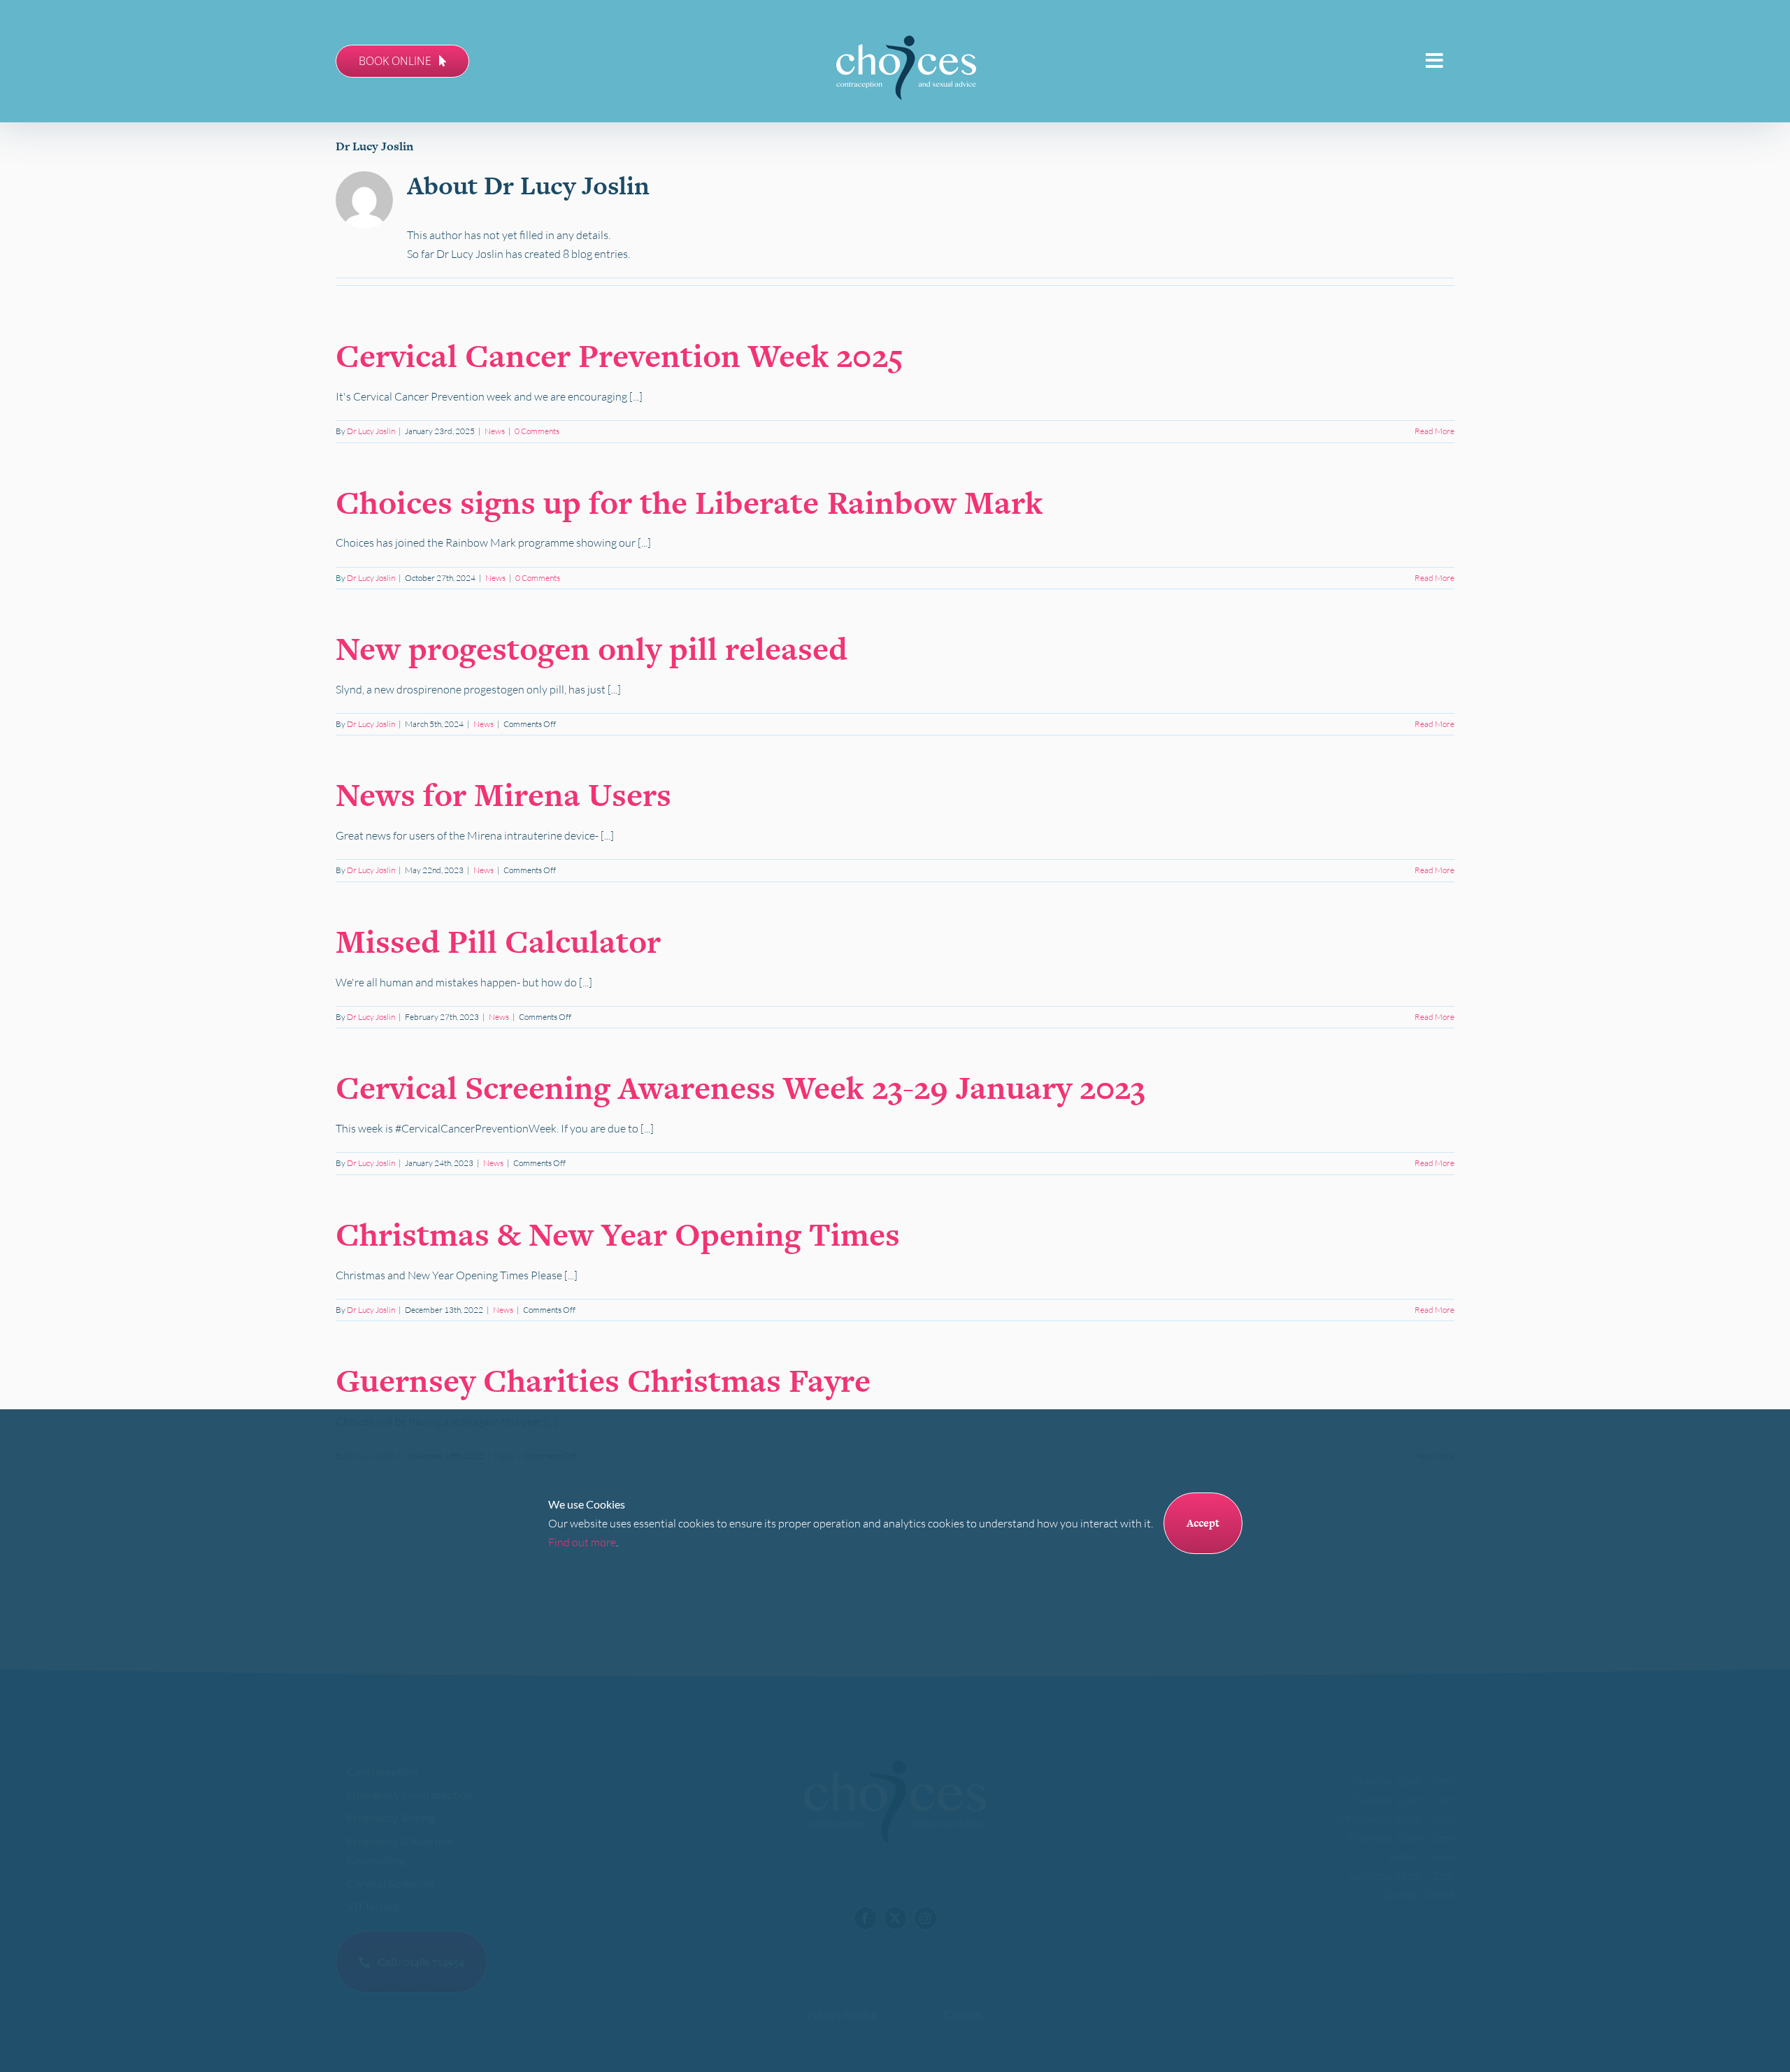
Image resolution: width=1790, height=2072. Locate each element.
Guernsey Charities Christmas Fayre (603, 1380)
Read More (1434, 431)
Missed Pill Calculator (498, 941)
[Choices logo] (906, 41)
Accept (1203, 1523)
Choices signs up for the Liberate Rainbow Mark (689, 502)
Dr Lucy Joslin (371, 431)
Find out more (582, 1542)
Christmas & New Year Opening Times (618, 1234)
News (495, 431)
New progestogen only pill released (592, 648)
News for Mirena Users (503, 794)
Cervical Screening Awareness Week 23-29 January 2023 (740, 1087)
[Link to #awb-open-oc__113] (1435, 61)
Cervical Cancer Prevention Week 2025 (620, 355)
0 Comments (537, 431)
